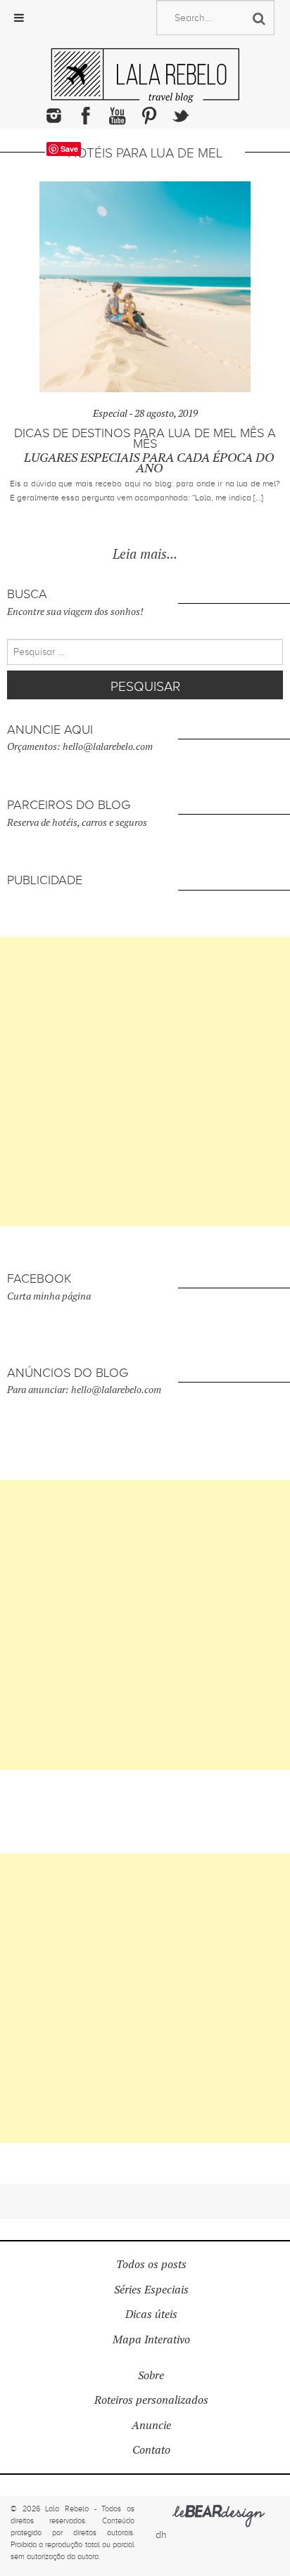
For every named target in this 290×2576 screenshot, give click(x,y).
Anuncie (151, 2425)
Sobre (151, 2375)
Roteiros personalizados (151, 2400)
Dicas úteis (151, 2314)
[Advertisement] (145, 1082)
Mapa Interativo (151, 2339)
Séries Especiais (151, 2290)
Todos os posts (151, 2264)
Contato (151, 2450)
